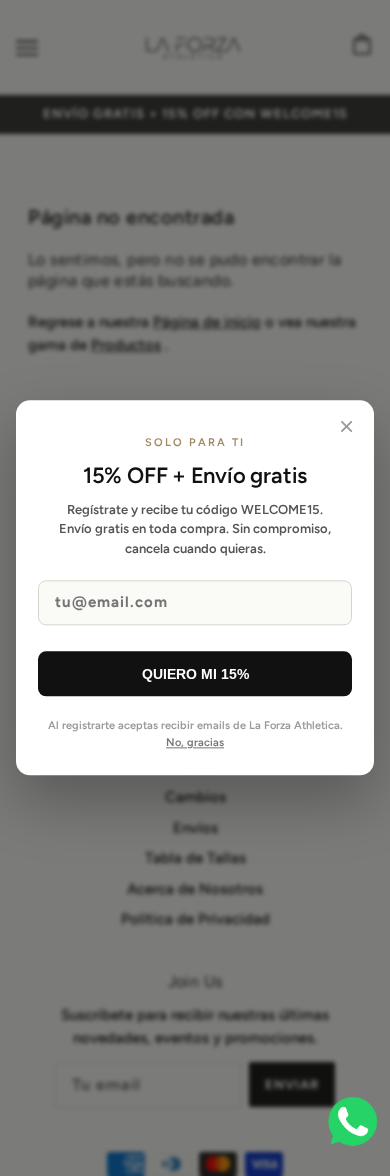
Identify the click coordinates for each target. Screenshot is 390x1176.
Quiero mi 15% (195, 674)
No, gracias (195, 742)
